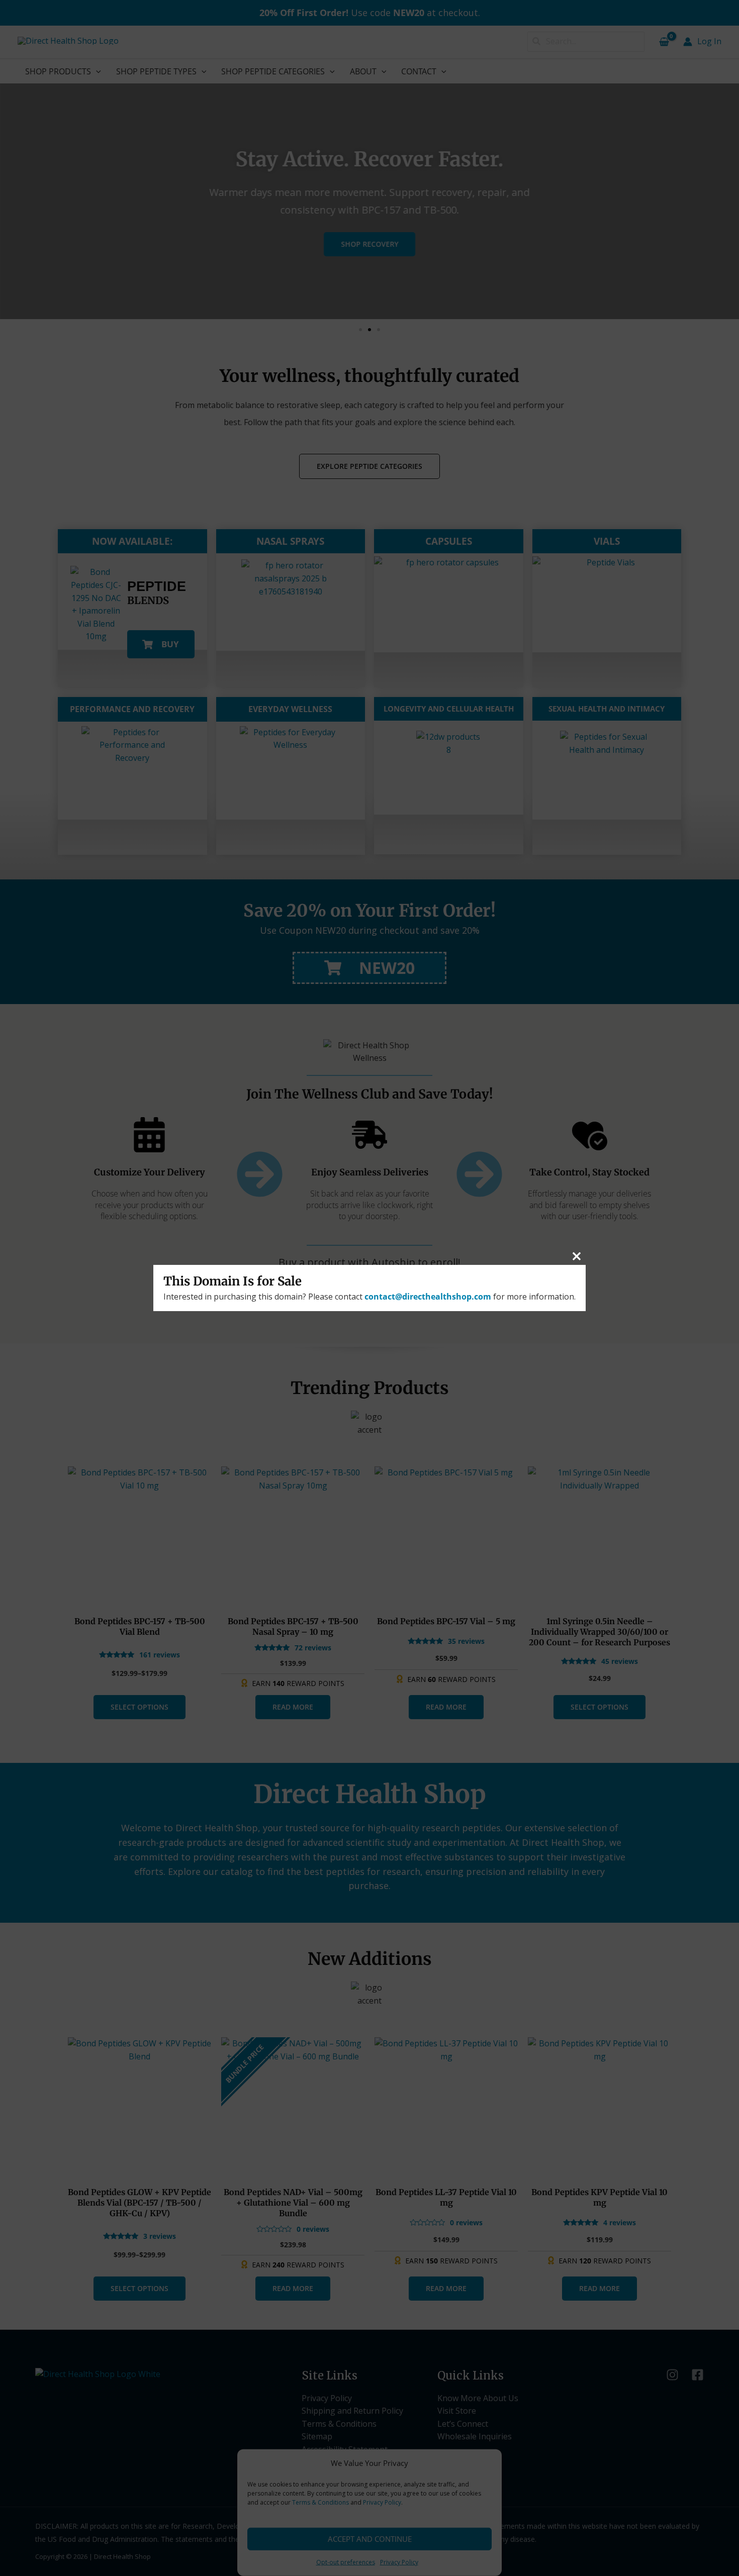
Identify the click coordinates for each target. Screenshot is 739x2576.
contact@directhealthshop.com (428, 1297)
